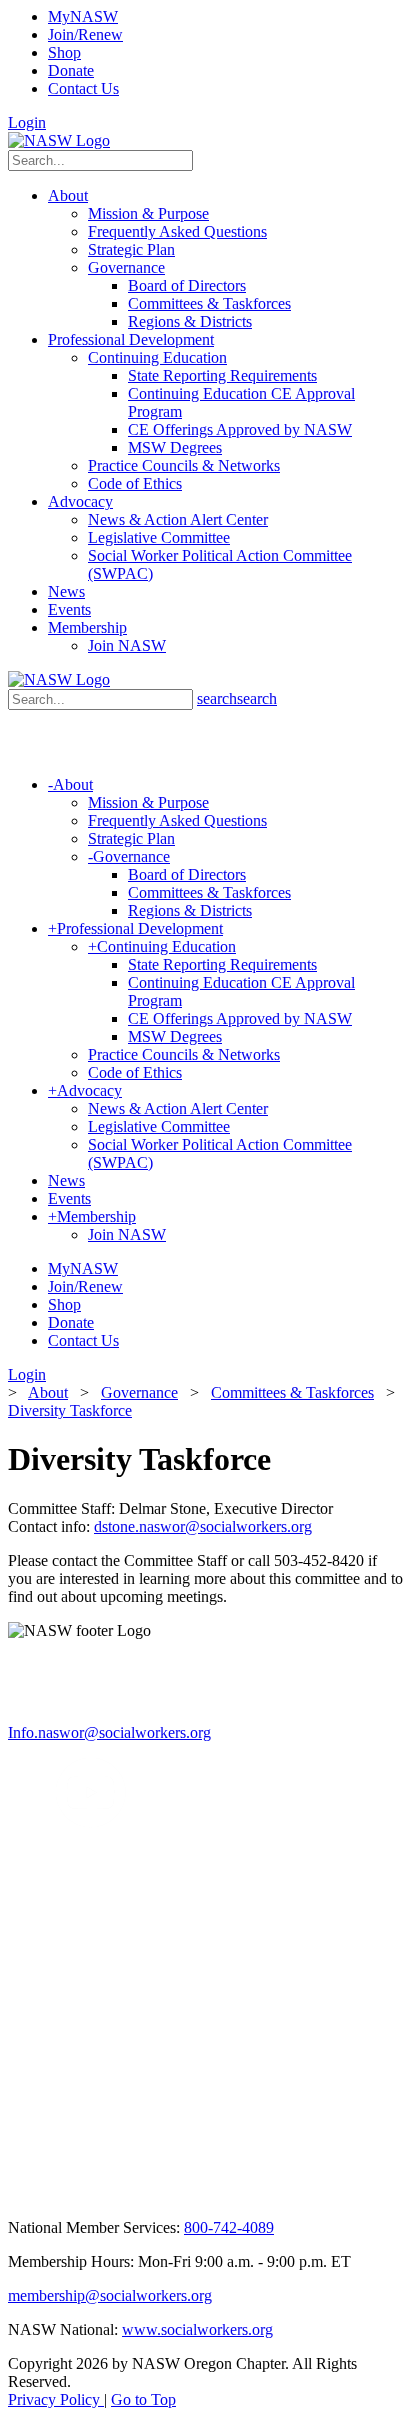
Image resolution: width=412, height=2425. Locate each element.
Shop (64, 52)
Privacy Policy (56, 2399)
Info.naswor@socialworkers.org (109, 1732)
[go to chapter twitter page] (20, 1822)
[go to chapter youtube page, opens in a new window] (90, 1822)
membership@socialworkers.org (110, 2295)
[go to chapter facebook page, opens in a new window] (44, 1822)
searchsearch (237, 698)
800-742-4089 (229, 2227)
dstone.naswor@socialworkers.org (203, 1526)
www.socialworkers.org (197, 2329)
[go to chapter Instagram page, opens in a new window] (193, 2197)
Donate (71, 70)
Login (27, 122)
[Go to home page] (59, 140)
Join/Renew (85, 34)
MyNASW (83, 16)
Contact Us (83, 88)
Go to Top (143, 2399)
